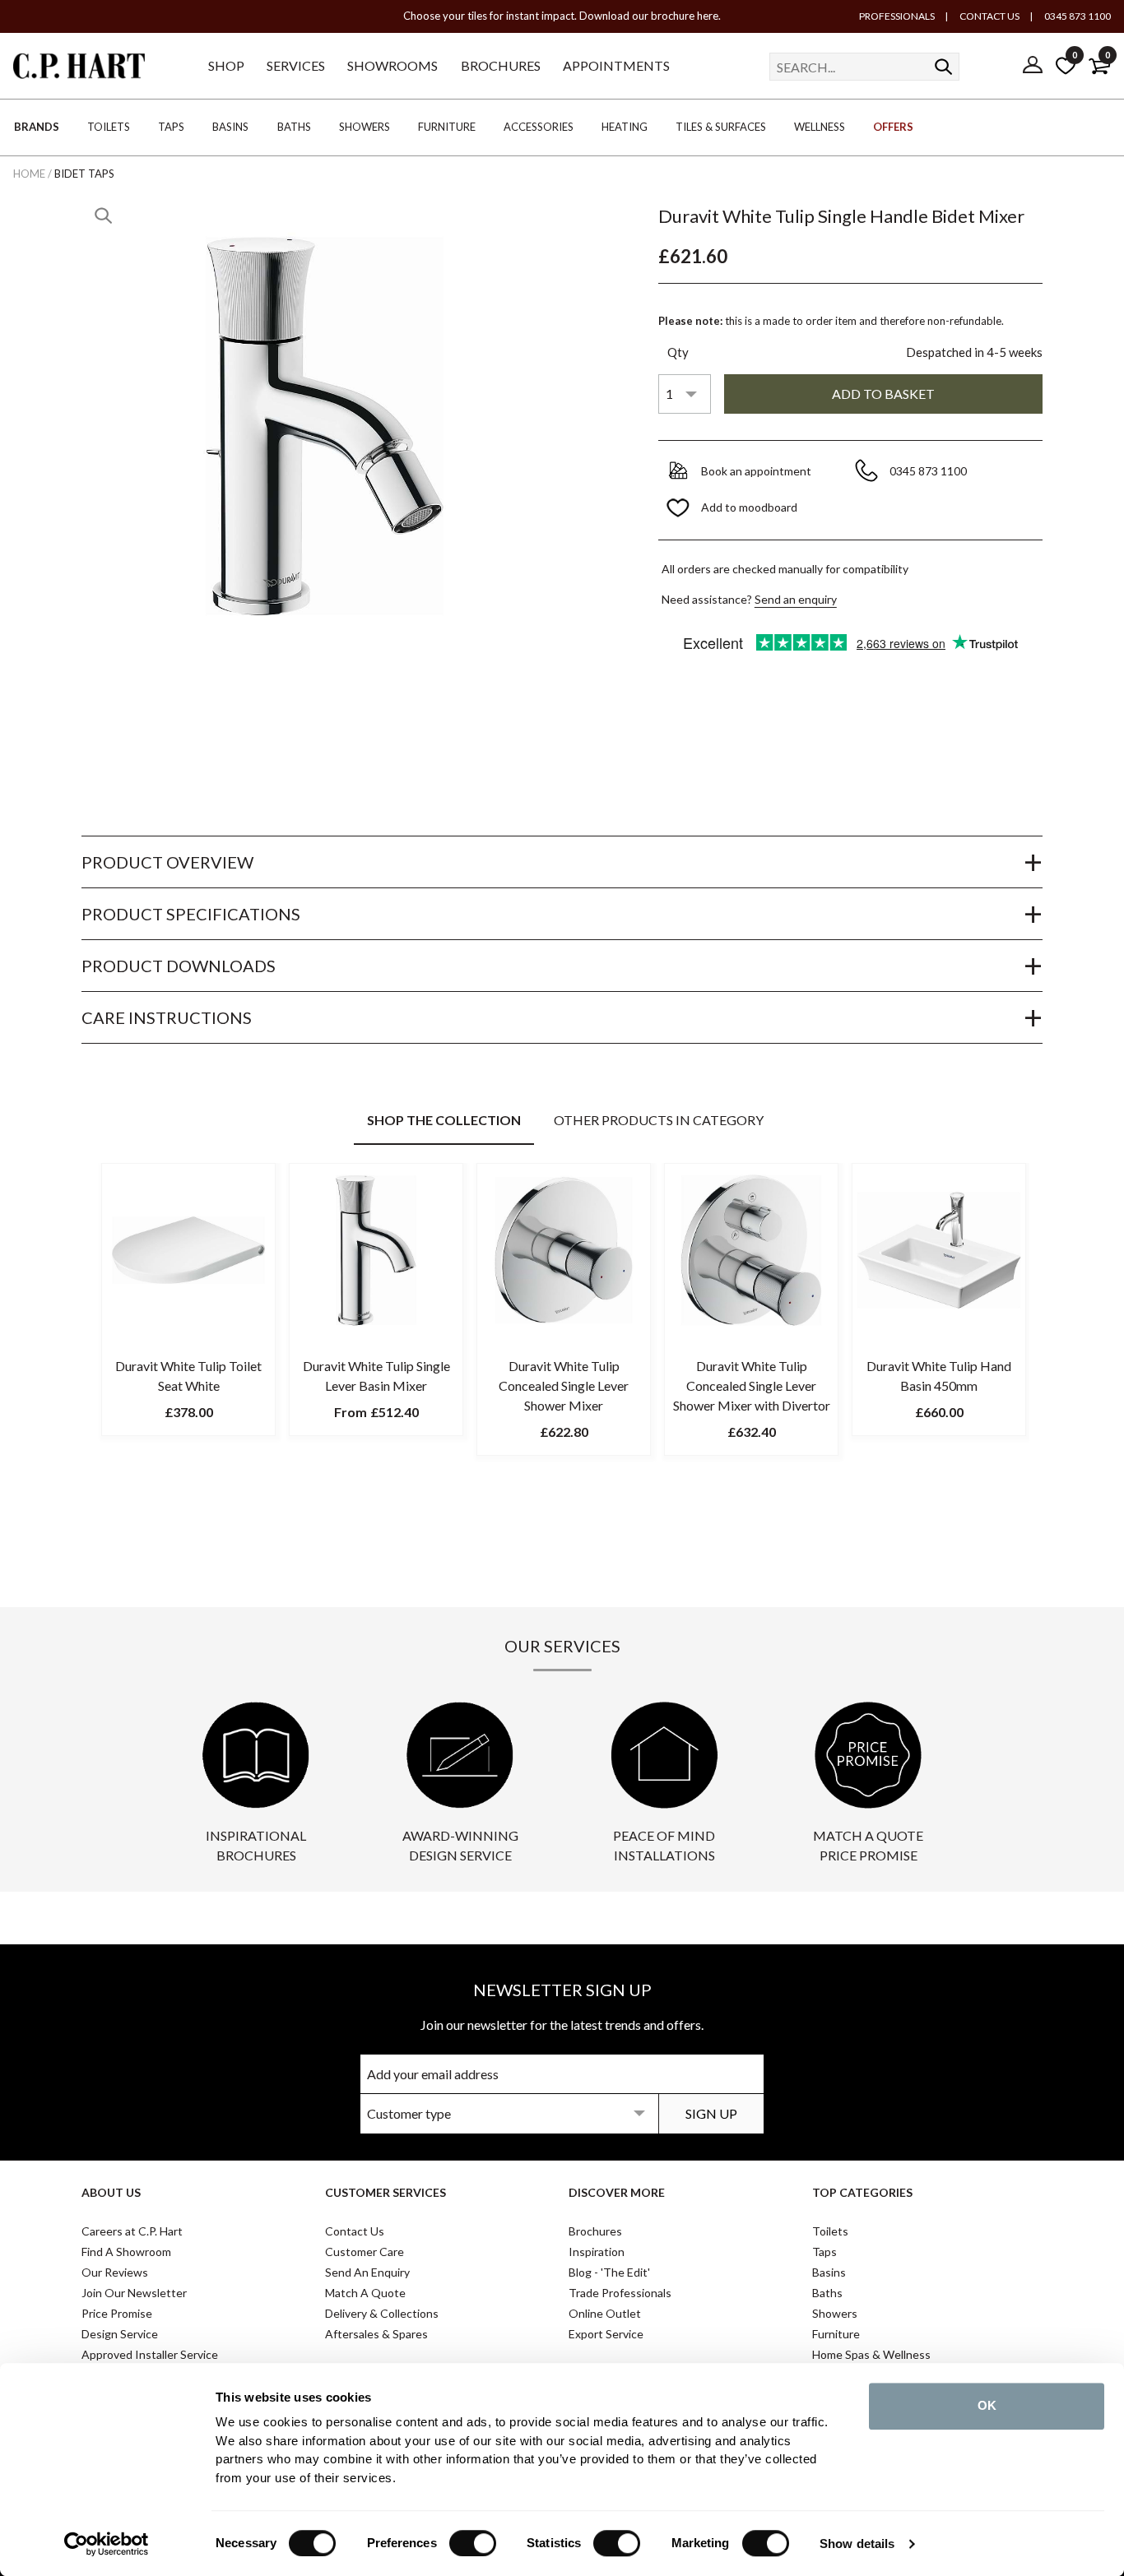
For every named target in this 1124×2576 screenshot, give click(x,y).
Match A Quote (365, 2293)
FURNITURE (447, 127)
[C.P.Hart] (79, 69)
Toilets (830, 2231)
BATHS (294, 127)
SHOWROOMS (392, 65)
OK (987, 2405)
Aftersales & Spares (376, 2334)
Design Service (120, 2334)
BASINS (230, 127)
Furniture (836, 2334)
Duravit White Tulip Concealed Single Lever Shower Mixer (564, 1385)
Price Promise (117, 2313)
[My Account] (1033, 66)
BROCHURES (501, 65)
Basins (829, 2272)
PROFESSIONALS (897, 16)
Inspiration (597, 2252)
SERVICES (296, 65)
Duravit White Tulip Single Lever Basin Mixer (376, 1376)
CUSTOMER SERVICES (386, 2192)
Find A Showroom (126, 2252)
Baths (827, 2293)
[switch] (473, 2543)
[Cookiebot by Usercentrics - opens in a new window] (107, 2544)
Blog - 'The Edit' (609, 2272)
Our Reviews (115, 2272)
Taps (824, 2252)
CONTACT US (989, 16)
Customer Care (365, 2252)
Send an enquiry (796, 599)
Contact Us (355, 2231)
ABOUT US (111, 2192)
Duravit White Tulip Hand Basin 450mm (939, 1376)
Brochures (595, 2231)
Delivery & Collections (382, 2313)
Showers (835, 2313)
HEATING (625, 127)
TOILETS (109, 127)
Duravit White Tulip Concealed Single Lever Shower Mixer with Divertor (752, 1385)
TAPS (171, 127)
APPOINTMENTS (616, 65)
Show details (857, 2544)
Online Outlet (605, 2313)
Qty (678, 352)
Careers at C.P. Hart (132, 2231)
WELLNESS (820, 127)
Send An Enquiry (367, 2272)
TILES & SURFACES (721, 127)
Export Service (606, 2334)
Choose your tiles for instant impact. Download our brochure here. (562, 16)
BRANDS (37, 127)
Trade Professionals (620, 2293)
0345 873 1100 (1077, 16)
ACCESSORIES (539, 127)
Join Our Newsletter (134, 2293)
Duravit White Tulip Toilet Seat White (188, 1376)
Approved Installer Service (150, 2354)
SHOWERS (365, 127)
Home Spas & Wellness (871, 2354)
